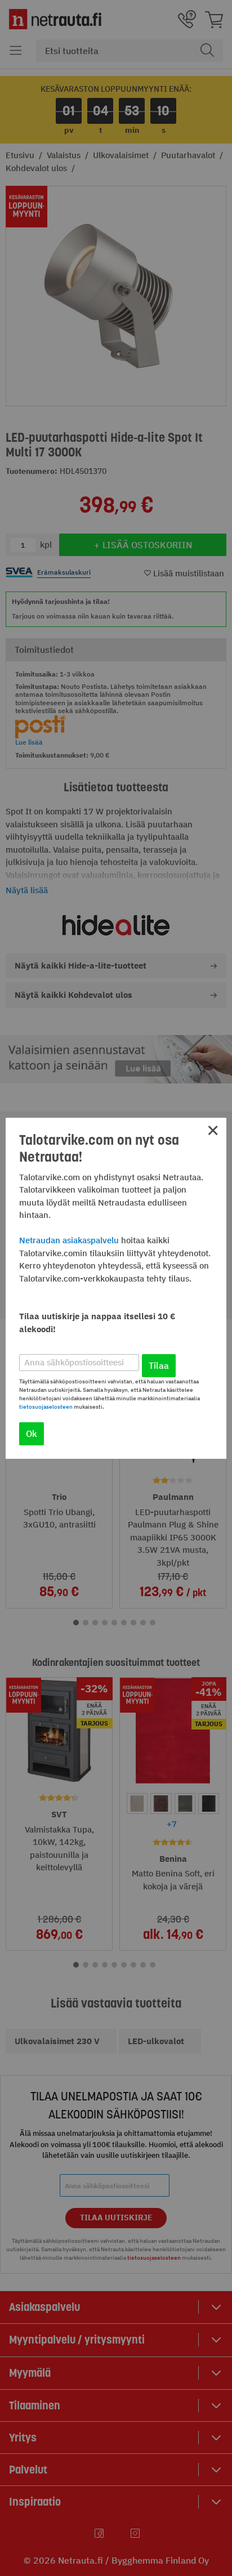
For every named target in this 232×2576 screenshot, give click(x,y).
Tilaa (159, 1365)
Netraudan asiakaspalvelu (69, 1240)
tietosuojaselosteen (46, 1407)
